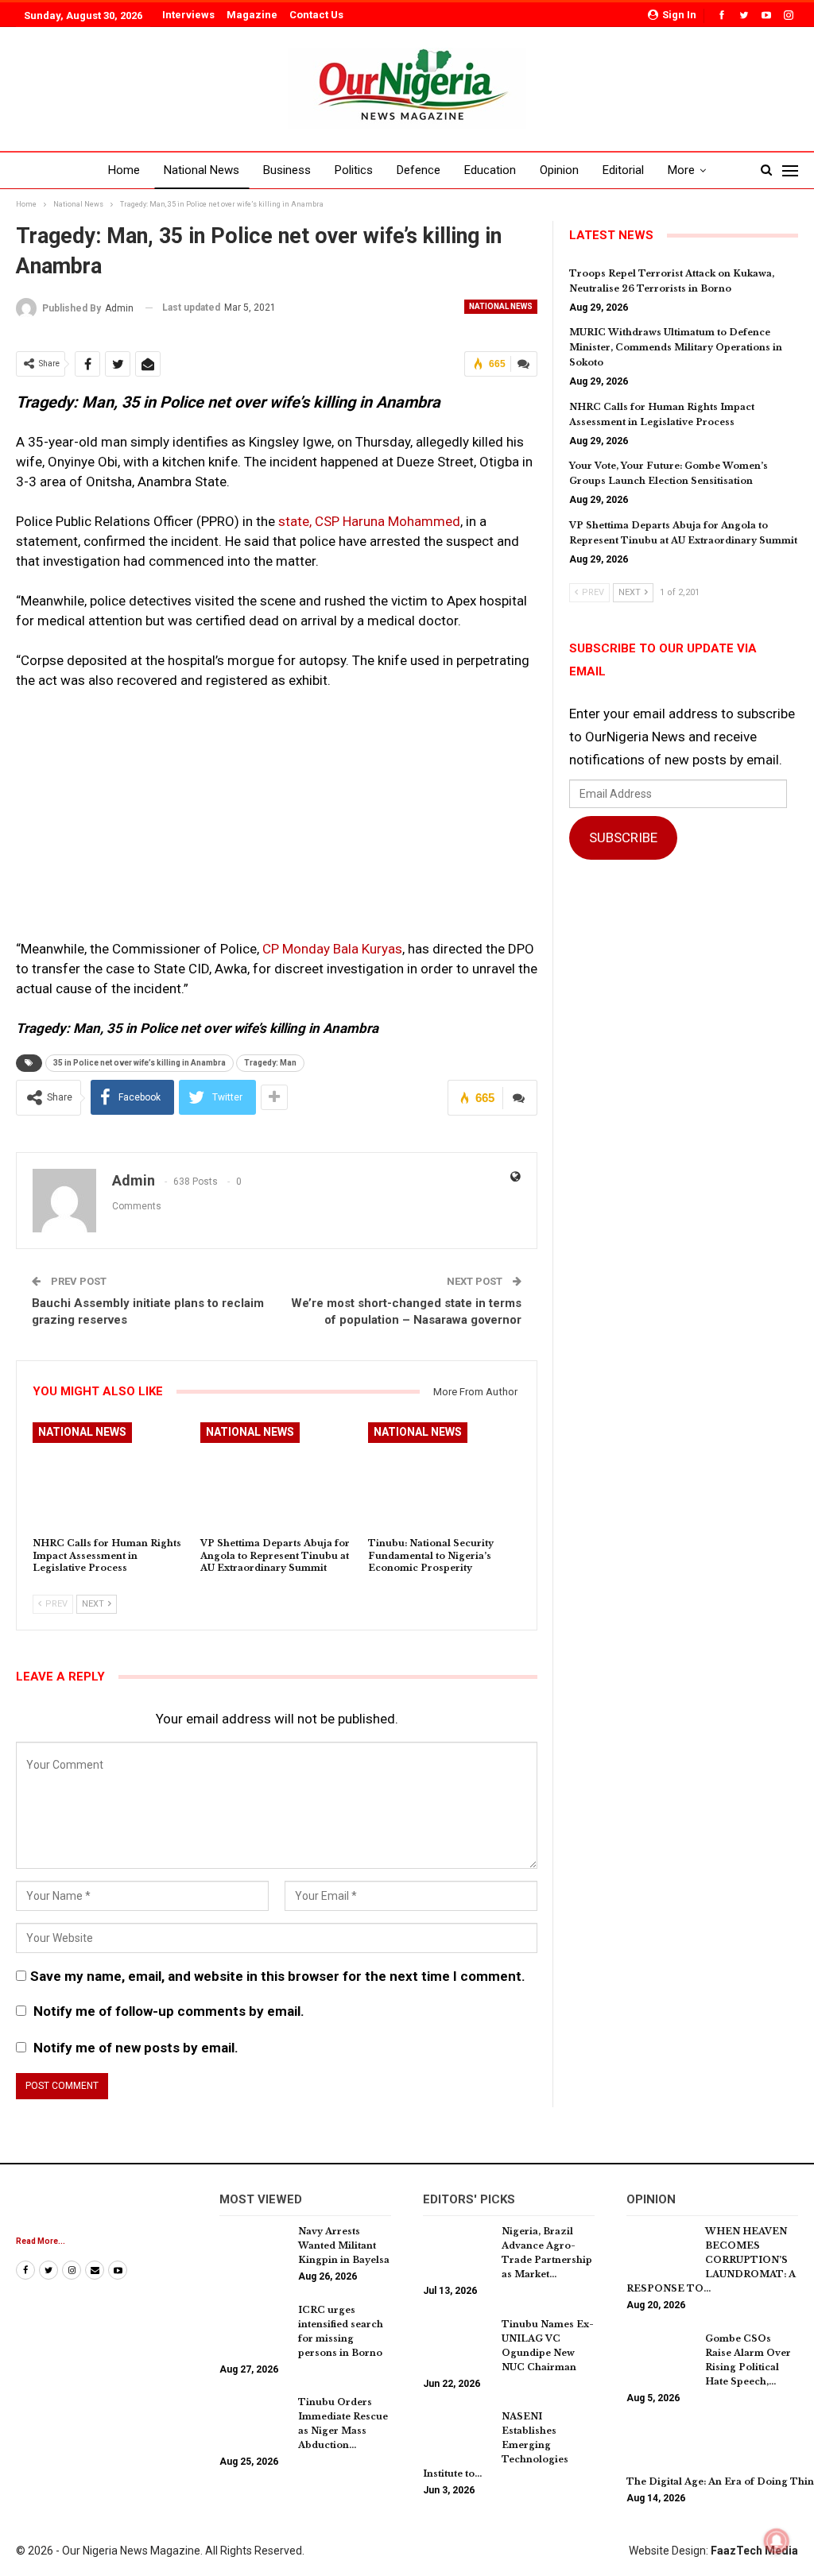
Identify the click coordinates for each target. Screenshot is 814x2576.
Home (124, 170)
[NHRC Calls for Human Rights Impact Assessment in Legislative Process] (109, 1476)
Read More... (41, 2241)
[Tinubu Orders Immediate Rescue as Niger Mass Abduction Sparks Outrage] (254, 2420)
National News (202, 170)
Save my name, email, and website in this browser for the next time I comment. (278, 1976)
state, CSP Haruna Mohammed (369, 521)
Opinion (559, 170)
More (681, 170)
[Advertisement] (277, 822)
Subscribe (623, 837)
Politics (354, 170)
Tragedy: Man (270, 1063)
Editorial (623, 170)
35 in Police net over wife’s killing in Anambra (140, 1063)
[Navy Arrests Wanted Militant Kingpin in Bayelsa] (254, 2249)
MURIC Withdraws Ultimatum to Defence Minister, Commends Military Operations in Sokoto (676, 347)
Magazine (252, 15)
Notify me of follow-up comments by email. (169, 2011)
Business (287, 170)
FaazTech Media (754, 2551)
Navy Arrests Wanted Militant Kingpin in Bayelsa (344, 2245)
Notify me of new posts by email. (136, 2048)
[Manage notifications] (777, 2541)
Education (490, 170)
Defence (419, 170)
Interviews (188, 15)
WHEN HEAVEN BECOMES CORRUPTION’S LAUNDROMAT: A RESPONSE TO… (711, 2260)
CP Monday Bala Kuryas (332, 949)
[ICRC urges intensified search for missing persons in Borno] (254, 2328)
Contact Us (316, 15)
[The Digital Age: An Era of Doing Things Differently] (661, 2449)
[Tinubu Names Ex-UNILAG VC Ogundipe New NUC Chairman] (457, 2342)
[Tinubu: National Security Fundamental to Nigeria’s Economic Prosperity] (445, 1476)
